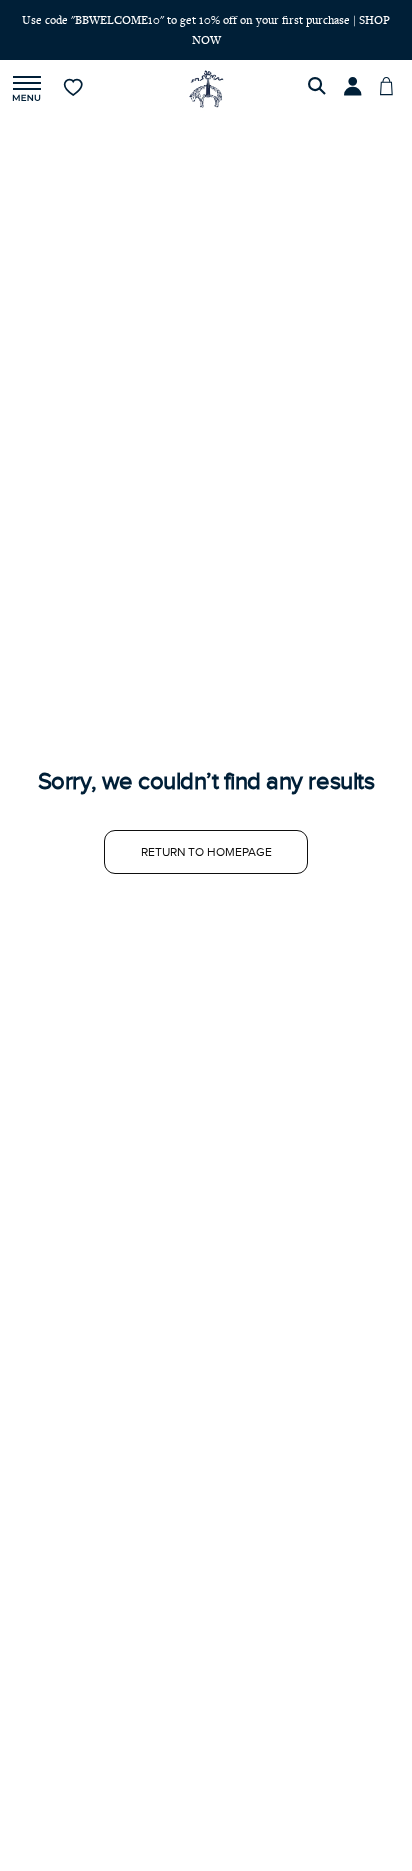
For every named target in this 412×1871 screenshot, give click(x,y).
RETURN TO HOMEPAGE (206, 852)
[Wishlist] (74, 89)
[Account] (356, 89)
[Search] (320, 89)
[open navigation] (27, 89)
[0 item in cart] (392, 89)
